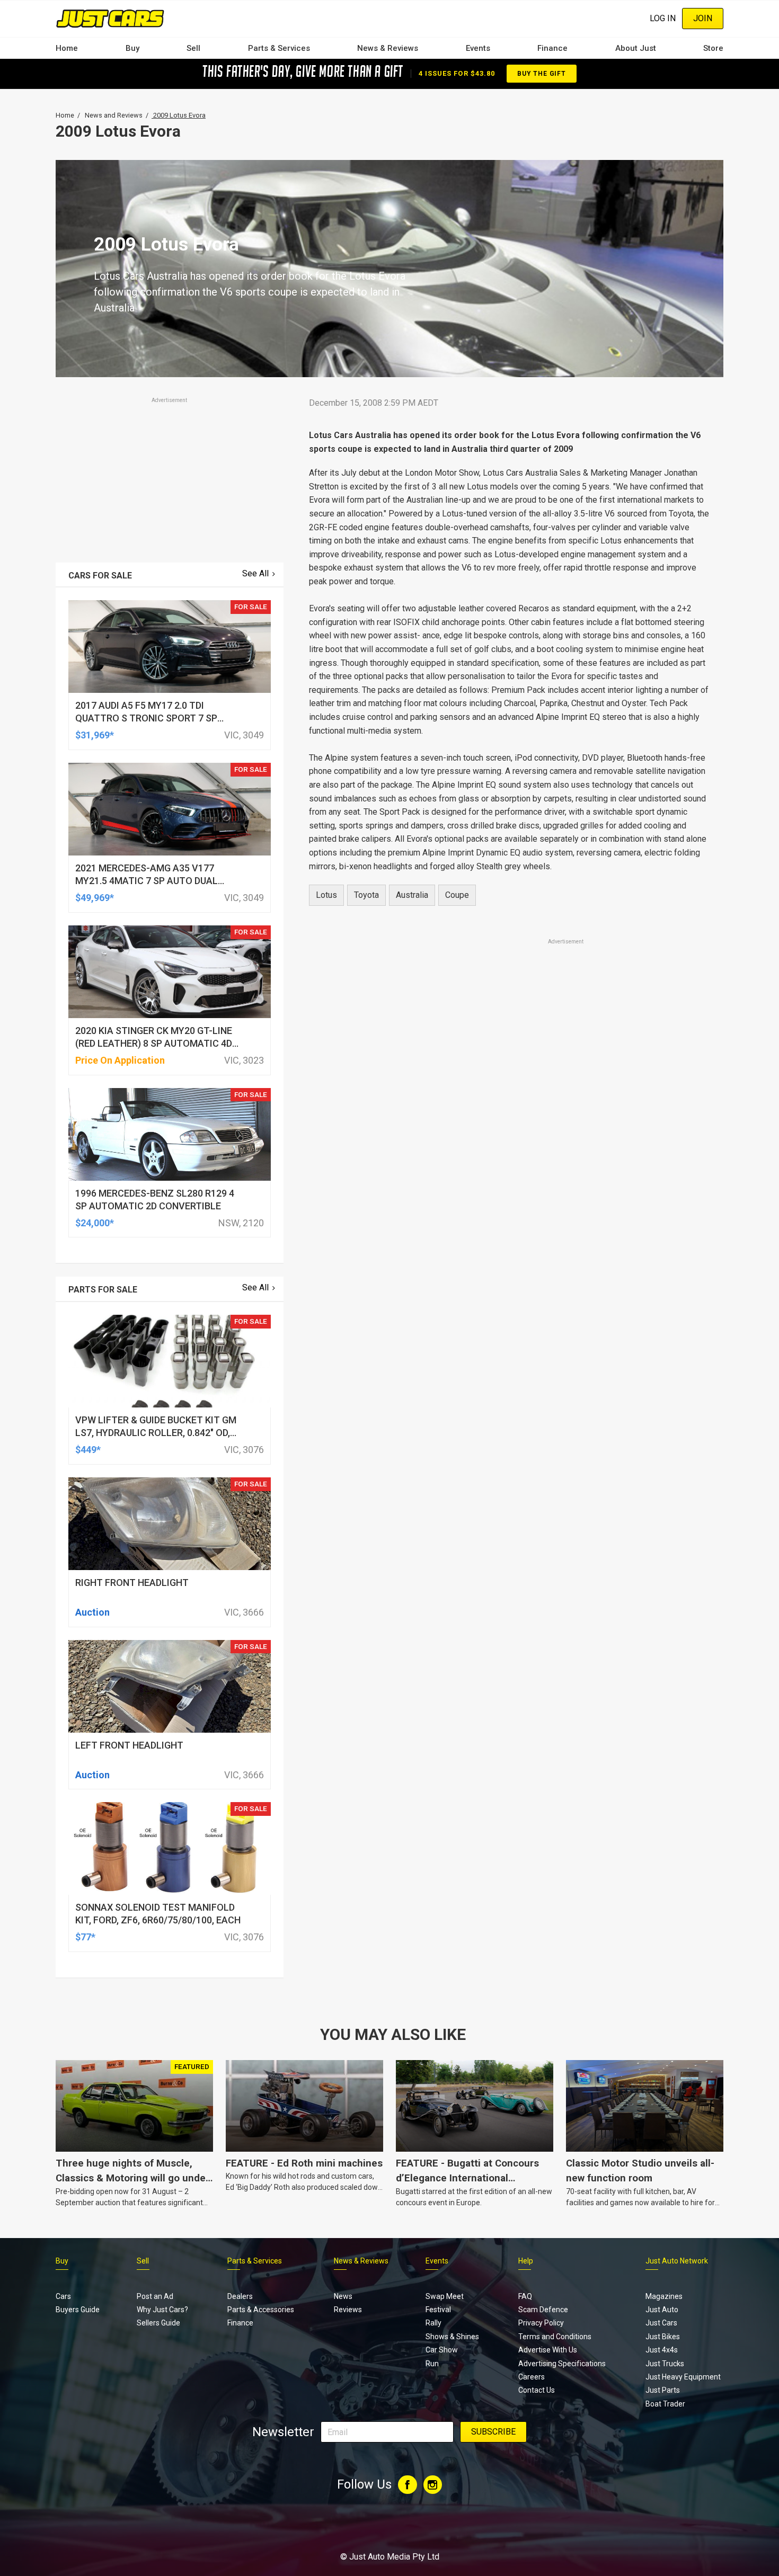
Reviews (348, 2310)
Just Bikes (663, 2337)
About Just (636, 48)
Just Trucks (665, 2364)
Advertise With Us (548, 2350)
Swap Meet (445, 2296)
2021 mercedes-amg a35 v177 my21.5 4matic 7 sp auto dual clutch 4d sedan (147, 881)
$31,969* (95, 735)
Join (703, 18)
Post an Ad (155, 2296)
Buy (132, 48)
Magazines (664, 2296)
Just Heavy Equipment (683, 2377)
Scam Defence (543, 2310)
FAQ (525, 2296)
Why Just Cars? (162, 2310)
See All (255, 573)
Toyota (366, 895)
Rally (433, 2323)
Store (713, 48)
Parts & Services (279, 48)
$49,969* (95, 898)
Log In (663, 18)
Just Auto (662, 2310)
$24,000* (95, 1223)
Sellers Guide (158, 2323)
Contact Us (537, 2390)
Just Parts (663, 2390)
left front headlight (129, 1745)
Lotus (326, 895)
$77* (85, 1937)
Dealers (240, 2296)
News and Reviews (114, 115)
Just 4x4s (662, 2350)
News (343, 2296)
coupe (457, 895)
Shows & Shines (452, 2337)
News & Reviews (388, 48)
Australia (412, 895)
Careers (532, 2377)
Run (432, 2364)
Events (478, 48)
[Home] (110, 18)
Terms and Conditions (555, 2337)
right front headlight (132, 1583)
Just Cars (661, 2323)
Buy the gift (542, 74)
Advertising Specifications (562, 2364)
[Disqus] (510, 1243)
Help (526, 2261)
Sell (193, 48)
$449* (88, 1450)
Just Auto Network (677, 2261)
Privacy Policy (541, 2323)
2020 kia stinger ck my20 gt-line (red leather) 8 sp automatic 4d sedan (154, 1043)
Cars (63, 2296)
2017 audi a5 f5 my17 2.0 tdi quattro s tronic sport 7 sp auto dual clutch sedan (146, 718)
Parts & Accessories (261, 2310)
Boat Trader (665, 2404)
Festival (438, 2310)
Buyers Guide (78, 2310)
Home (67, 48)
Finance (552, 48)
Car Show (442, 2350)
